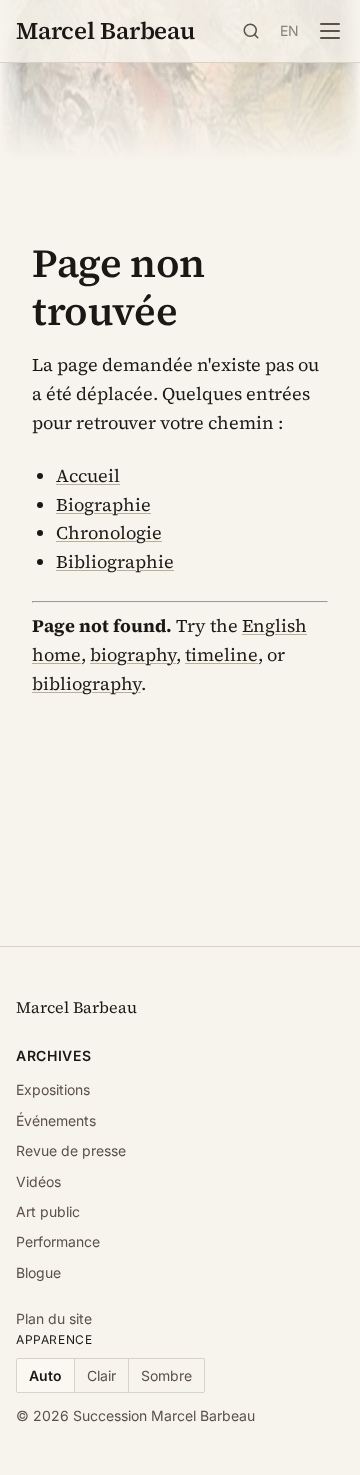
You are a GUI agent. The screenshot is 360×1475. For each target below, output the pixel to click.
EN (290, 30)
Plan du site (54, 1318)
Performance (58, 1241)
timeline (221, 654)
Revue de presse (71, 1150)
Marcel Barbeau (105, 30)
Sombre (166, 1375)
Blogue (38, 1272)
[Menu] (330, 31)
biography (133, 654)
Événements (56, 1120)
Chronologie (109, 532)
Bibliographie (115, 561)
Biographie (103, 504)
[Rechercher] (251, 31)
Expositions (53, 1089)
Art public (48, 1211)
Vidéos (38, 1181)
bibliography (86, 683)
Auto (45, 1375)
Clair (101, 1375)
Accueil (88, 475)
